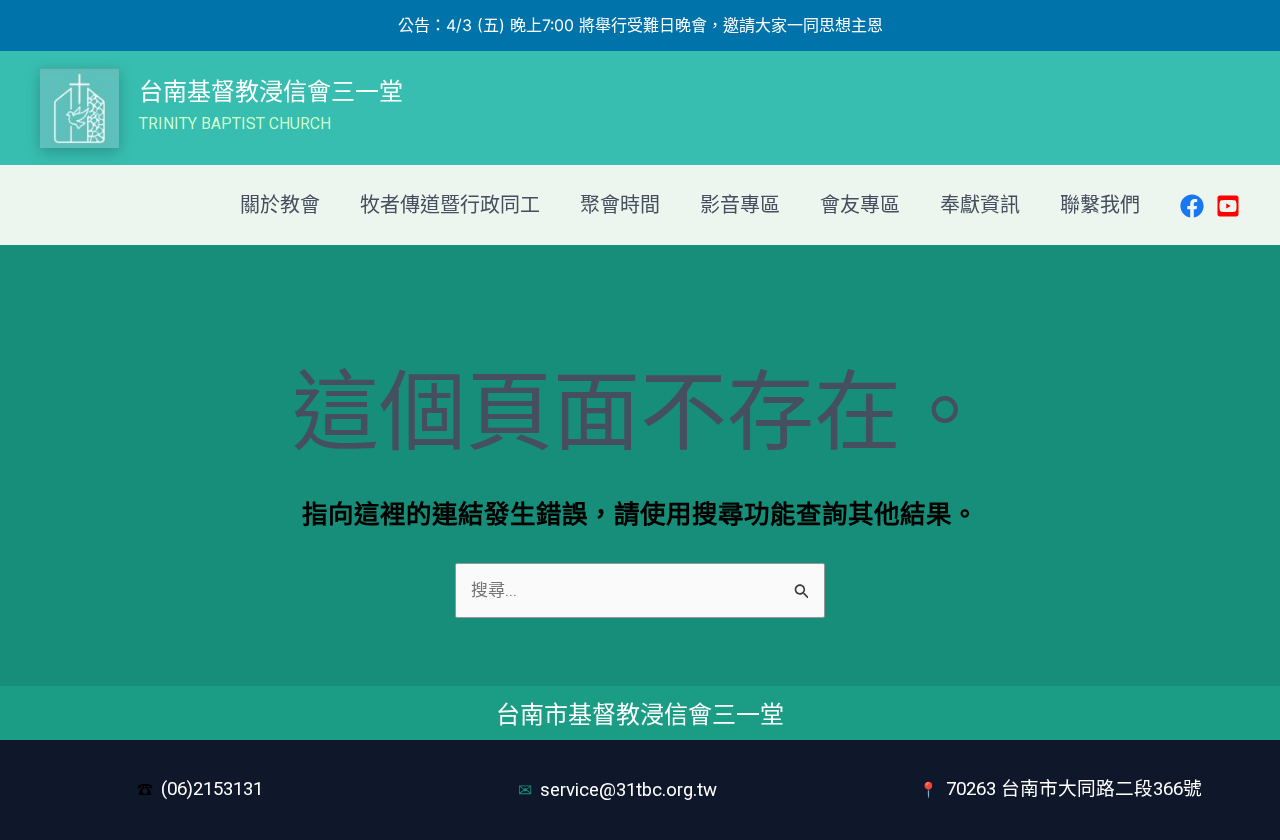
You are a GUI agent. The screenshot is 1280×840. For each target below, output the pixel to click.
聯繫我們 (1100, 205)
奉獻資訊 (980, 205)
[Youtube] (1228, 206)
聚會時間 (620, 205)
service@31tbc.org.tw (631, 790)
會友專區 (860, 205)
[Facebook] (1192, 206)
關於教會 (280, 205)
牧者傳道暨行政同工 (450, 205)
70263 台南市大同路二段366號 (1074, 789)
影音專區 (740, 205)
